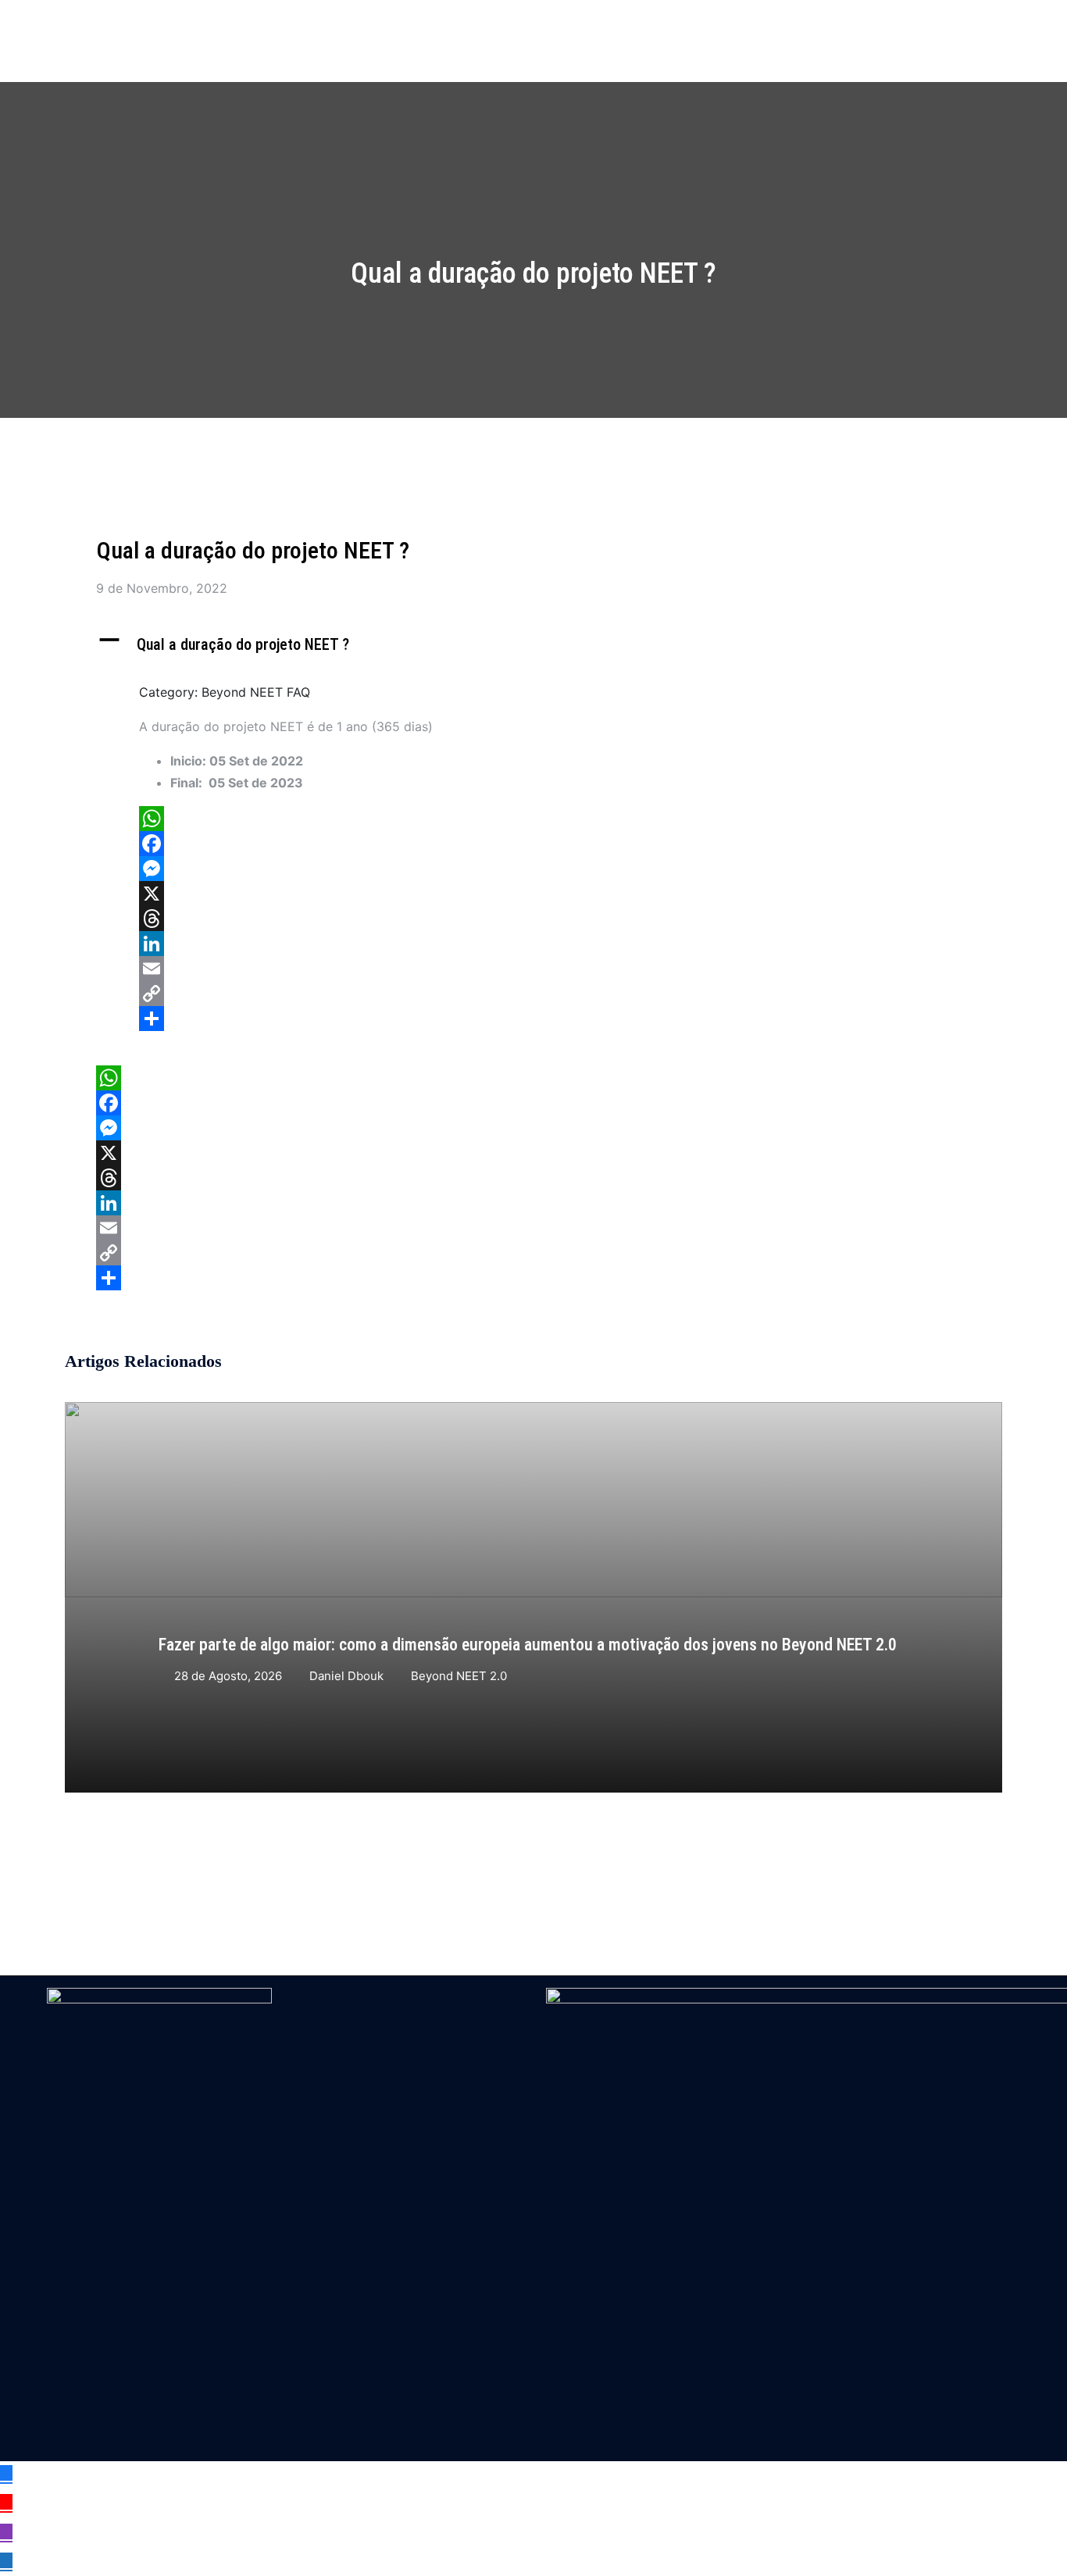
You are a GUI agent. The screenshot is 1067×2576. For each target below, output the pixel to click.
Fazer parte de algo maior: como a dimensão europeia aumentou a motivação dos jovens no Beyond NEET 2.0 (528, 1645)
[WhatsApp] (545, 819)
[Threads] (545, 919)
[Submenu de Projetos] (607, 29)
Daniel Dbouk (346, 1676)
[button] (533, 645)
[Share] (545, 1019)
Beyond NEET (143, 28)
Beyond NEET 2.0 (459, 1676)
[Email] (545, 969)
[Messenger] (545, 869)
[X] (545, 894)
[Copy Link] (545, 994)
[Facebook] (545, 844)
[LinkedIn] (545, 944)
